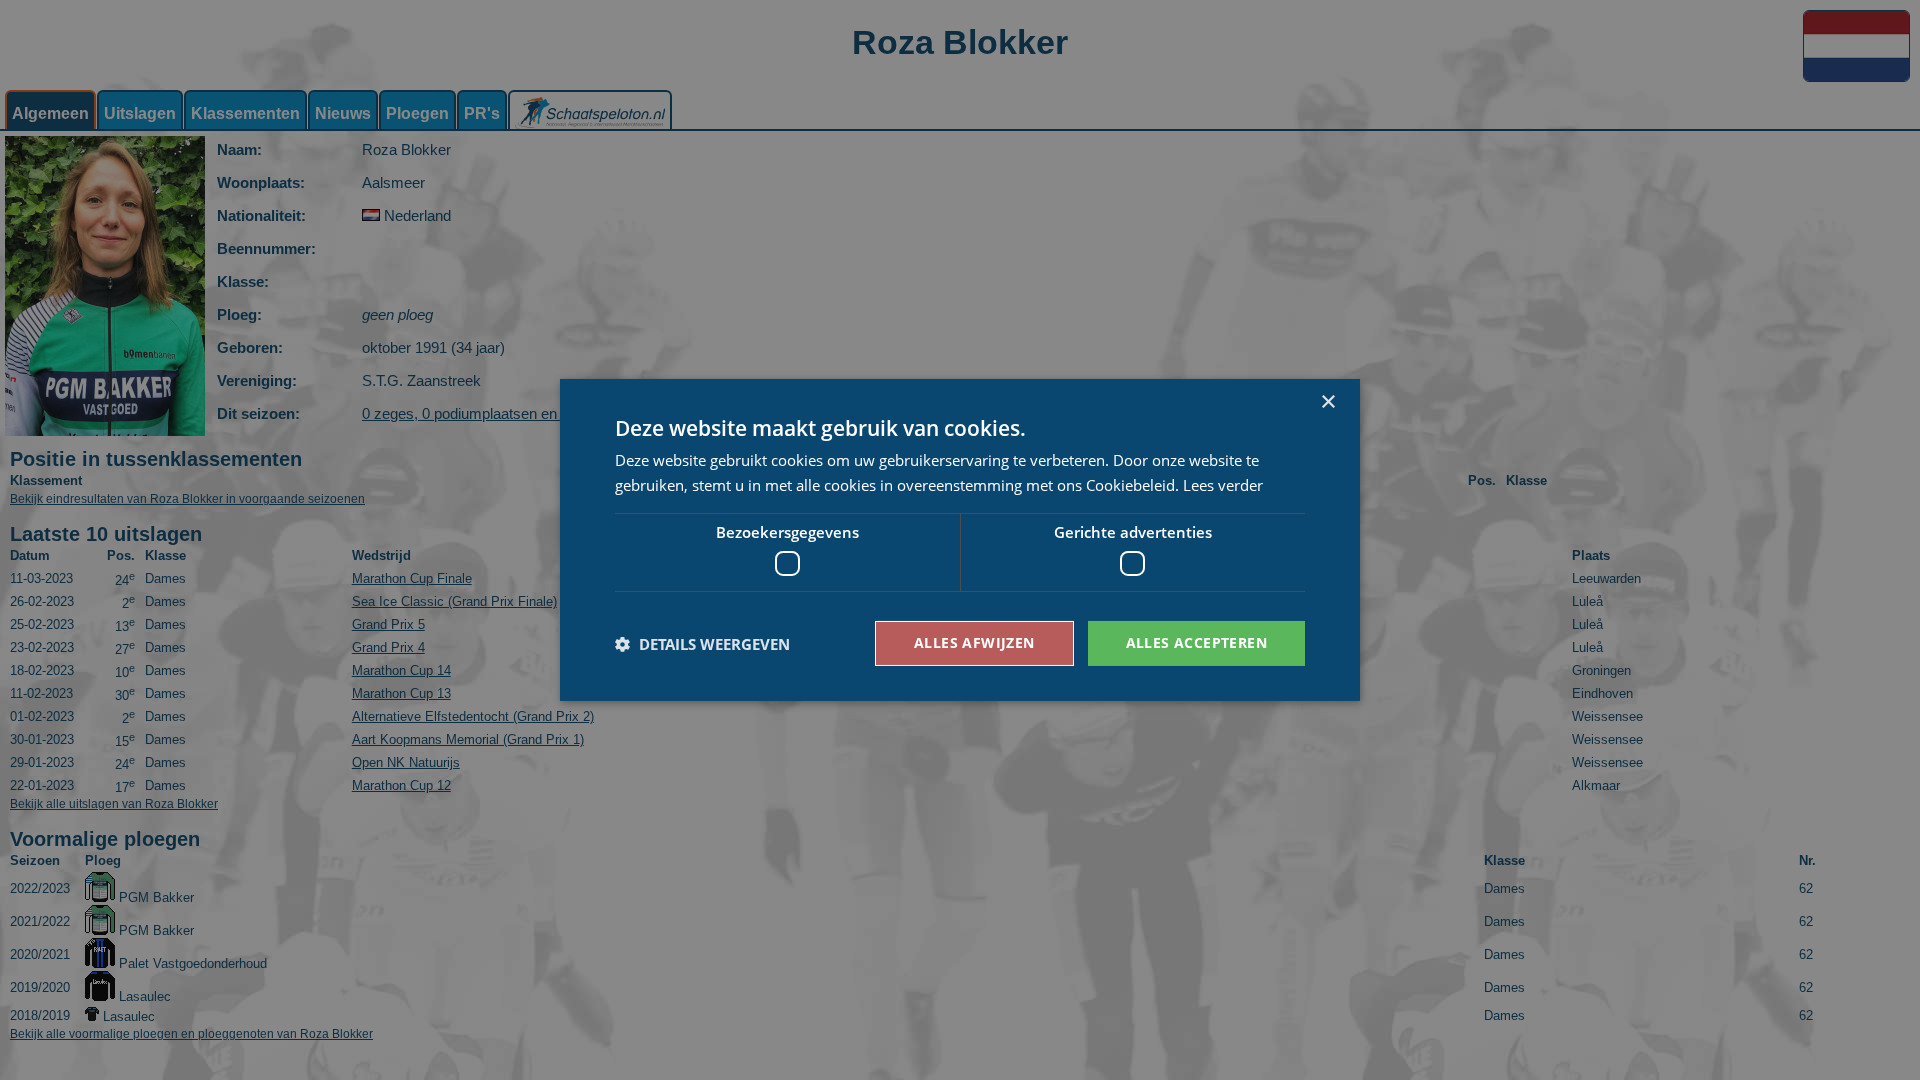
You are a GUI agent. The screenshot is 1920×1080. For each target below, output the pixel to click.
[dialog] (960, 540)
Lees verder (1223, 485)
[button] (702, 644)
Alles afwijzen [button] (974, 642)
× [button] (1327, 402)
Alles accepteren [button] (1196, 642)
